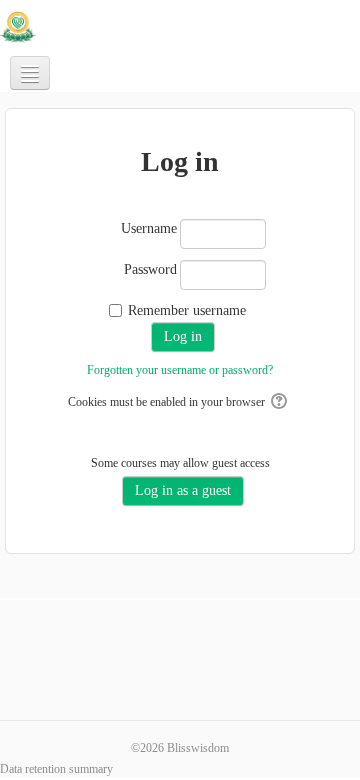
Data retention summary (56, 769)
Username (149, 228)
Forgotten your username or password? (180, 370)
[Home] (18, 26)
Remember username (187, 310)
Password (150, 269)
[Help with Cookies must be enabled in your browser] (280, 402)
